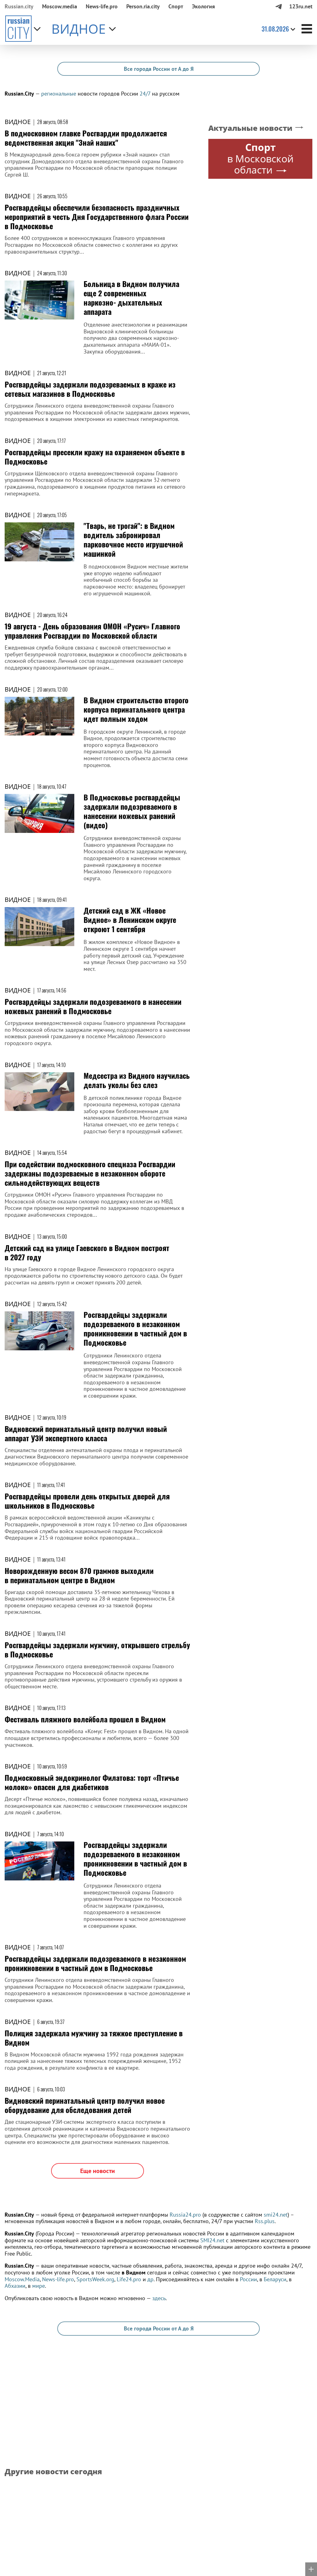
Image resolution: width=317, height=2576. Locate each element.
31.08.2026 (275, 29)
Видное (18, 122)
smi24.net (276, 2215)
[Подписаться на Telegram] (278, 6)
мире (39, 2286)
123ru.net (301, 6)
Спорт (176, 6)
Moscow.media (60, 6)
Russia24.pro (185, 2215)
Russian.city (19, 6)
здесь (159, 2298)
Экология (203, 6)
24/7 (145, 94)
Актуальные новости (250, 128)
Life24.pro (129, 2279)
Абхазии (15, 2286)
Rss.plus (265, 2221)
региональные (59, 94)
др (150, 2279)
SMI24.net (212, 2240)
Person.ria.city (143, 6)
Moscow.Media (22, 2279)
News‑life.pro (102, 6)
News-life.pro (58, 2279)
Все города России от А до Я (159, 69)
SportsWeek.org (95, 2279)
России (248, 2279)
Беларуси (275, 2279)
